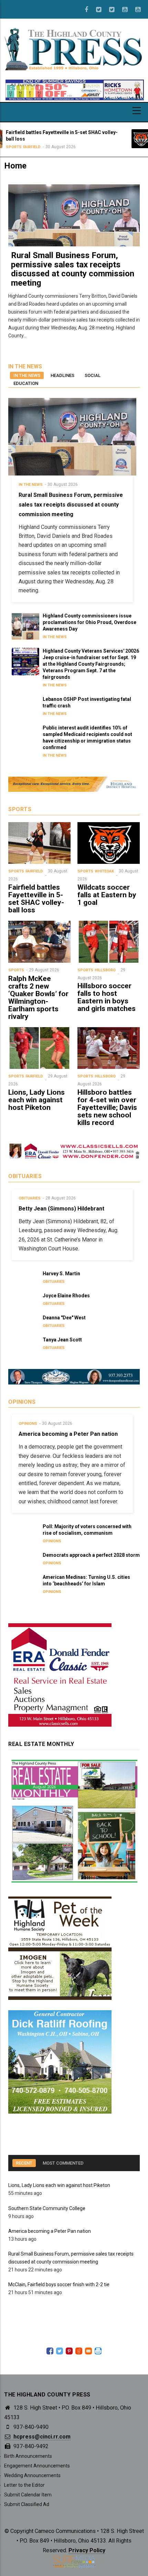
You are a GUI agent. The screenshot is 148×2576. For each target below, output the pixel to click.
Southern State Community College (47, 2208)
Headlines (62, 375)
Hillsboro (105, 970)
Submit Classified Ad (27, 2504)
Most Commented (63, 2163)
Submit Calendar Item (28, 2495)
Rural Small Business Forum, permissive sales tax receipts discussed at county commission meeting (73, 269)
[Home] (74, 49)
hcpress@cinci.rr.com (41, 2437)
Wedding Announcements (32, 2475)
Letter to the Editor (24, 2485)
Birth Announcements (28, 2456)
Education (26, 383)
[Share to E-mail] (88, 2351)
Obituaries (30, 1198)
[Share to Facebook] (50, 2351)
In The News (31, 485)
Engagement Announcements (37, 2466)
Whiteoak (106, 141)
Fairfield (34, 871)
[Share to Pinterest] (69, 2351)
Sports (87, 141)
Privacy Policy (87, 2550)
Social (93, 375)
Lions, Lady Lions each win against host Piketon (59, 2185)
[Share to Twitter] (60, 2351)
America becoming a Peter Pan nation (50, 2231)
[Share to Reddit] (79, 2351)
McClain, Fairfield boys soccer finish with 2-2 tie (59, 2284)
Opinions (28, 1424)
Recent (24, 2163)
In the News (27, 375)
